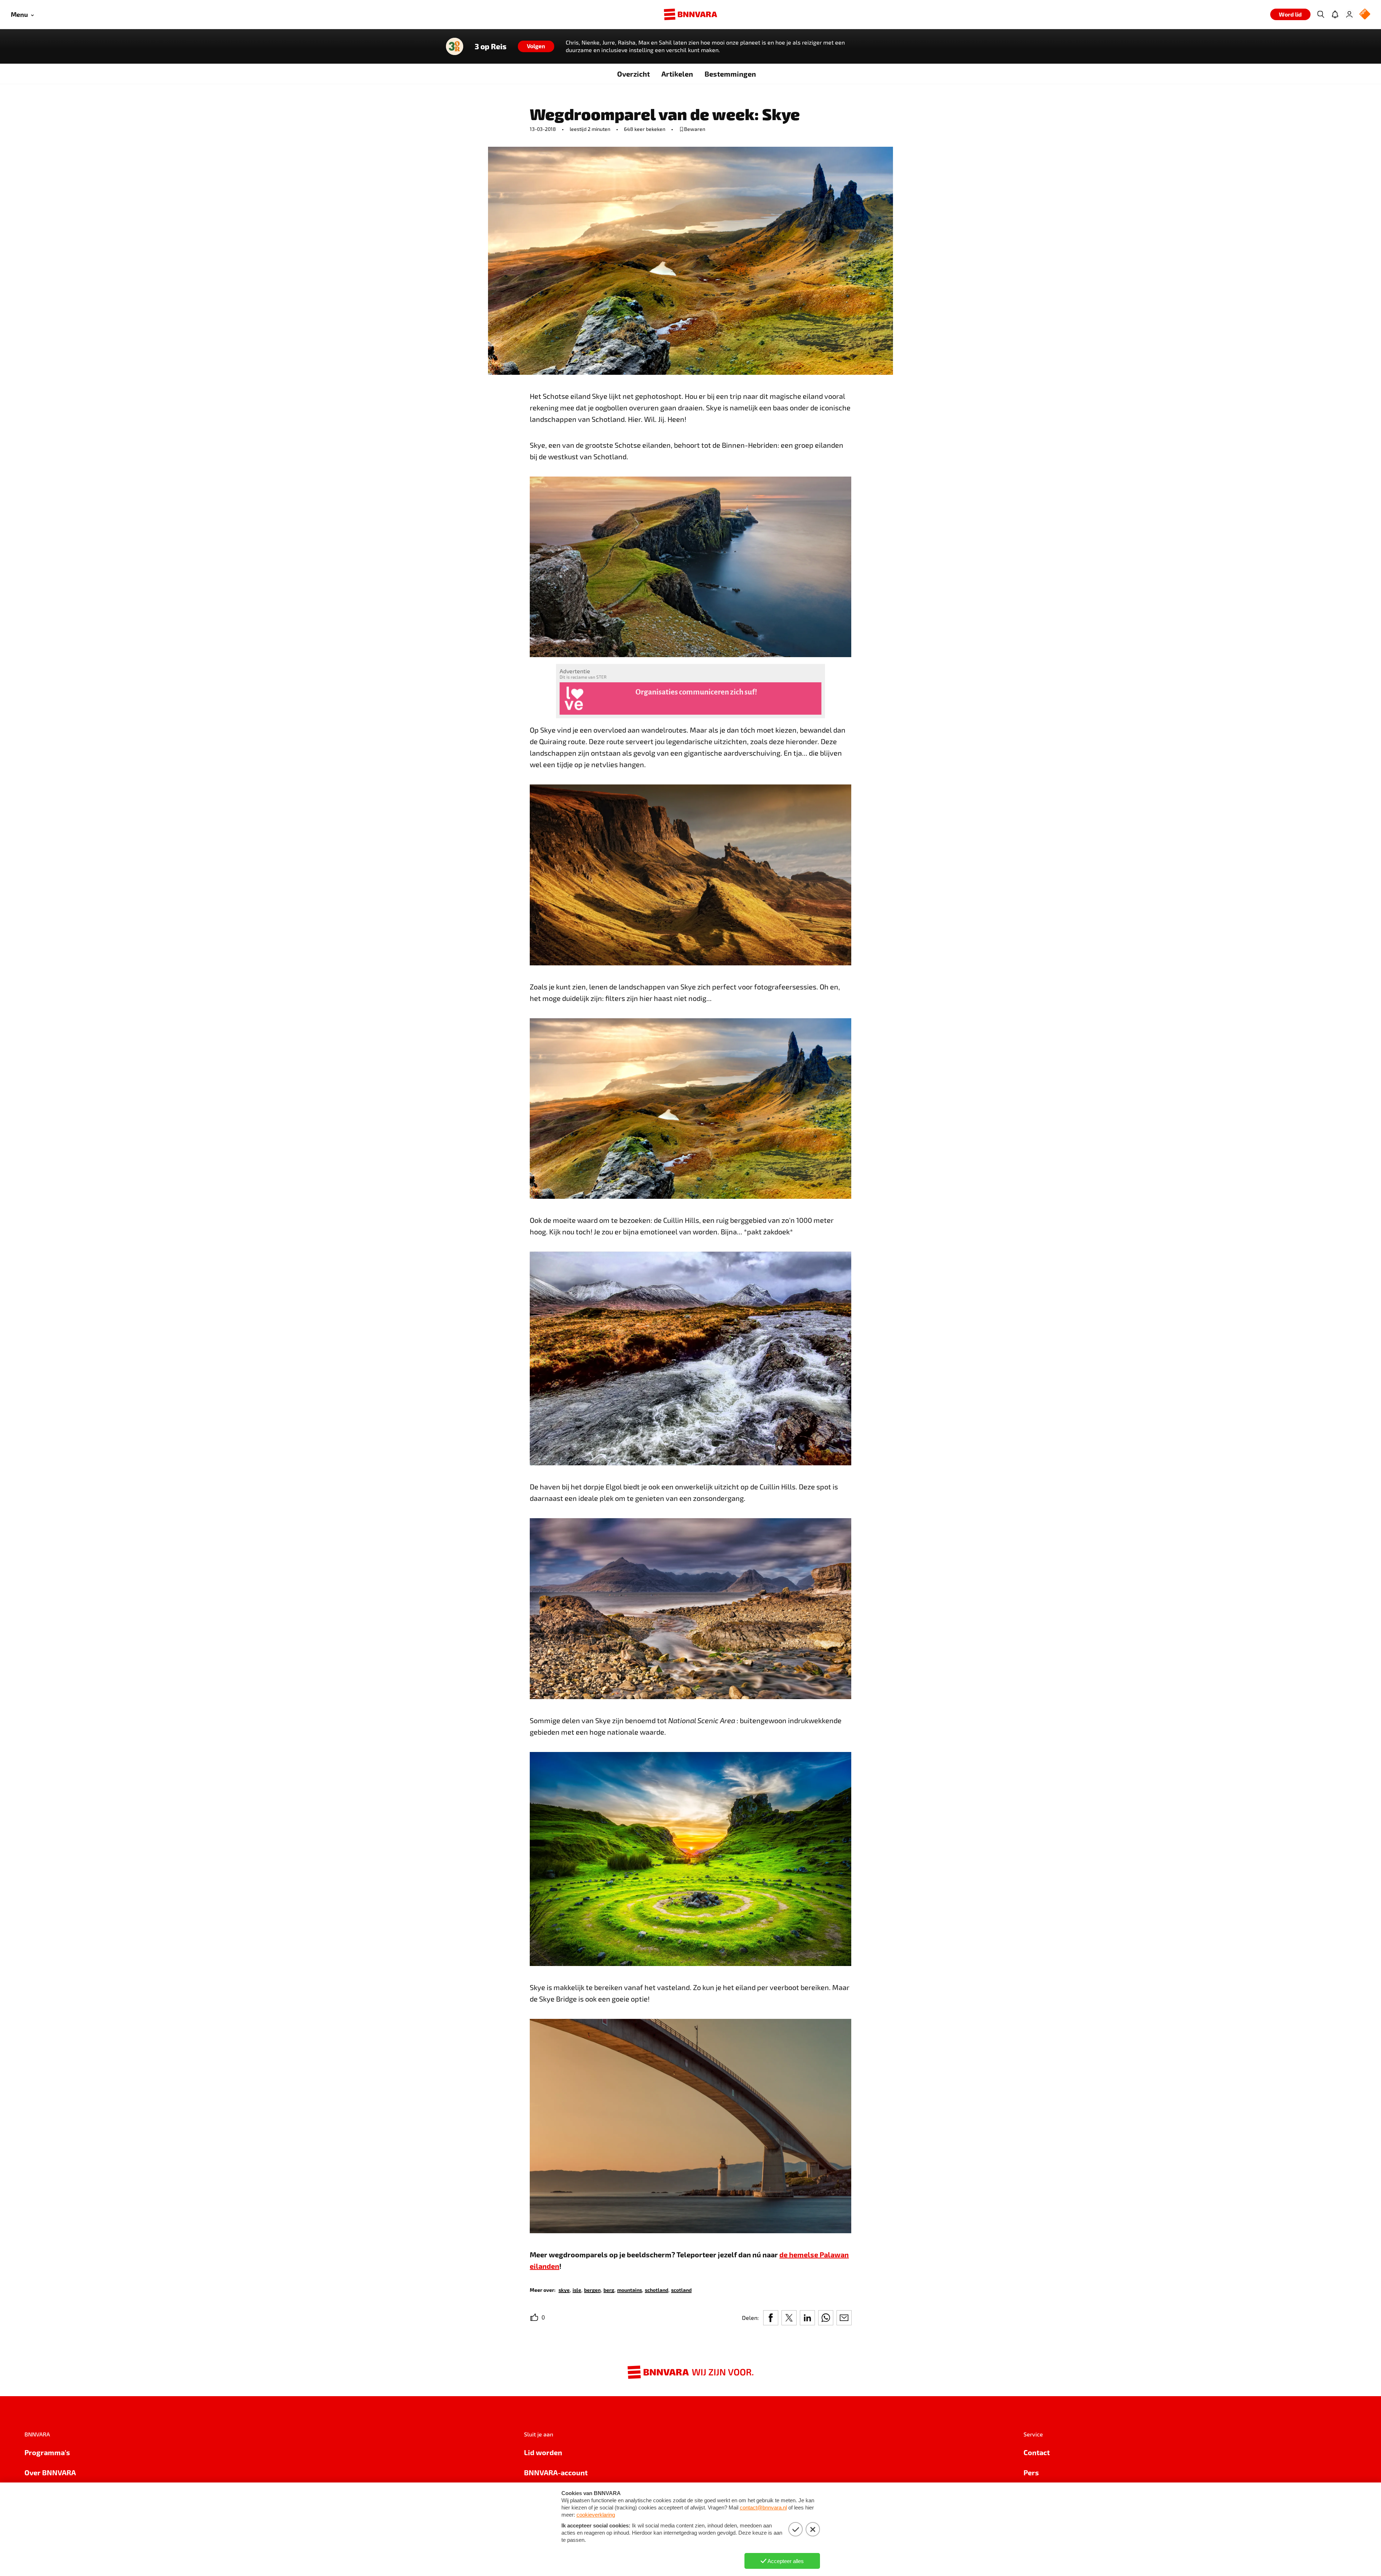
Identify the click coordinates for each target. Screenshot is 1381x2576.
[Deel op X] (789, 2318)
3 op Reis (491, 46)
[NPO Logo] (1365, 15)
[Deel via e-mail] (844, 2318)
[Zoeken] (1321, 14)
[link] (564, 2290)
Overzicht (633, 74)
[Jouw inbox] (1335, 14)
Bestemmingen (730, 74)
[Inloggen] (1349, 14)
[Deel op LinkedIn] (807, 2318)
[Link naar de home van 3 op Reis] (455, 46)
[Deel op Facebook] (771, 2318)
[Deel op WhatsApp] (826, 2318)
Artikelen (677, 74)
